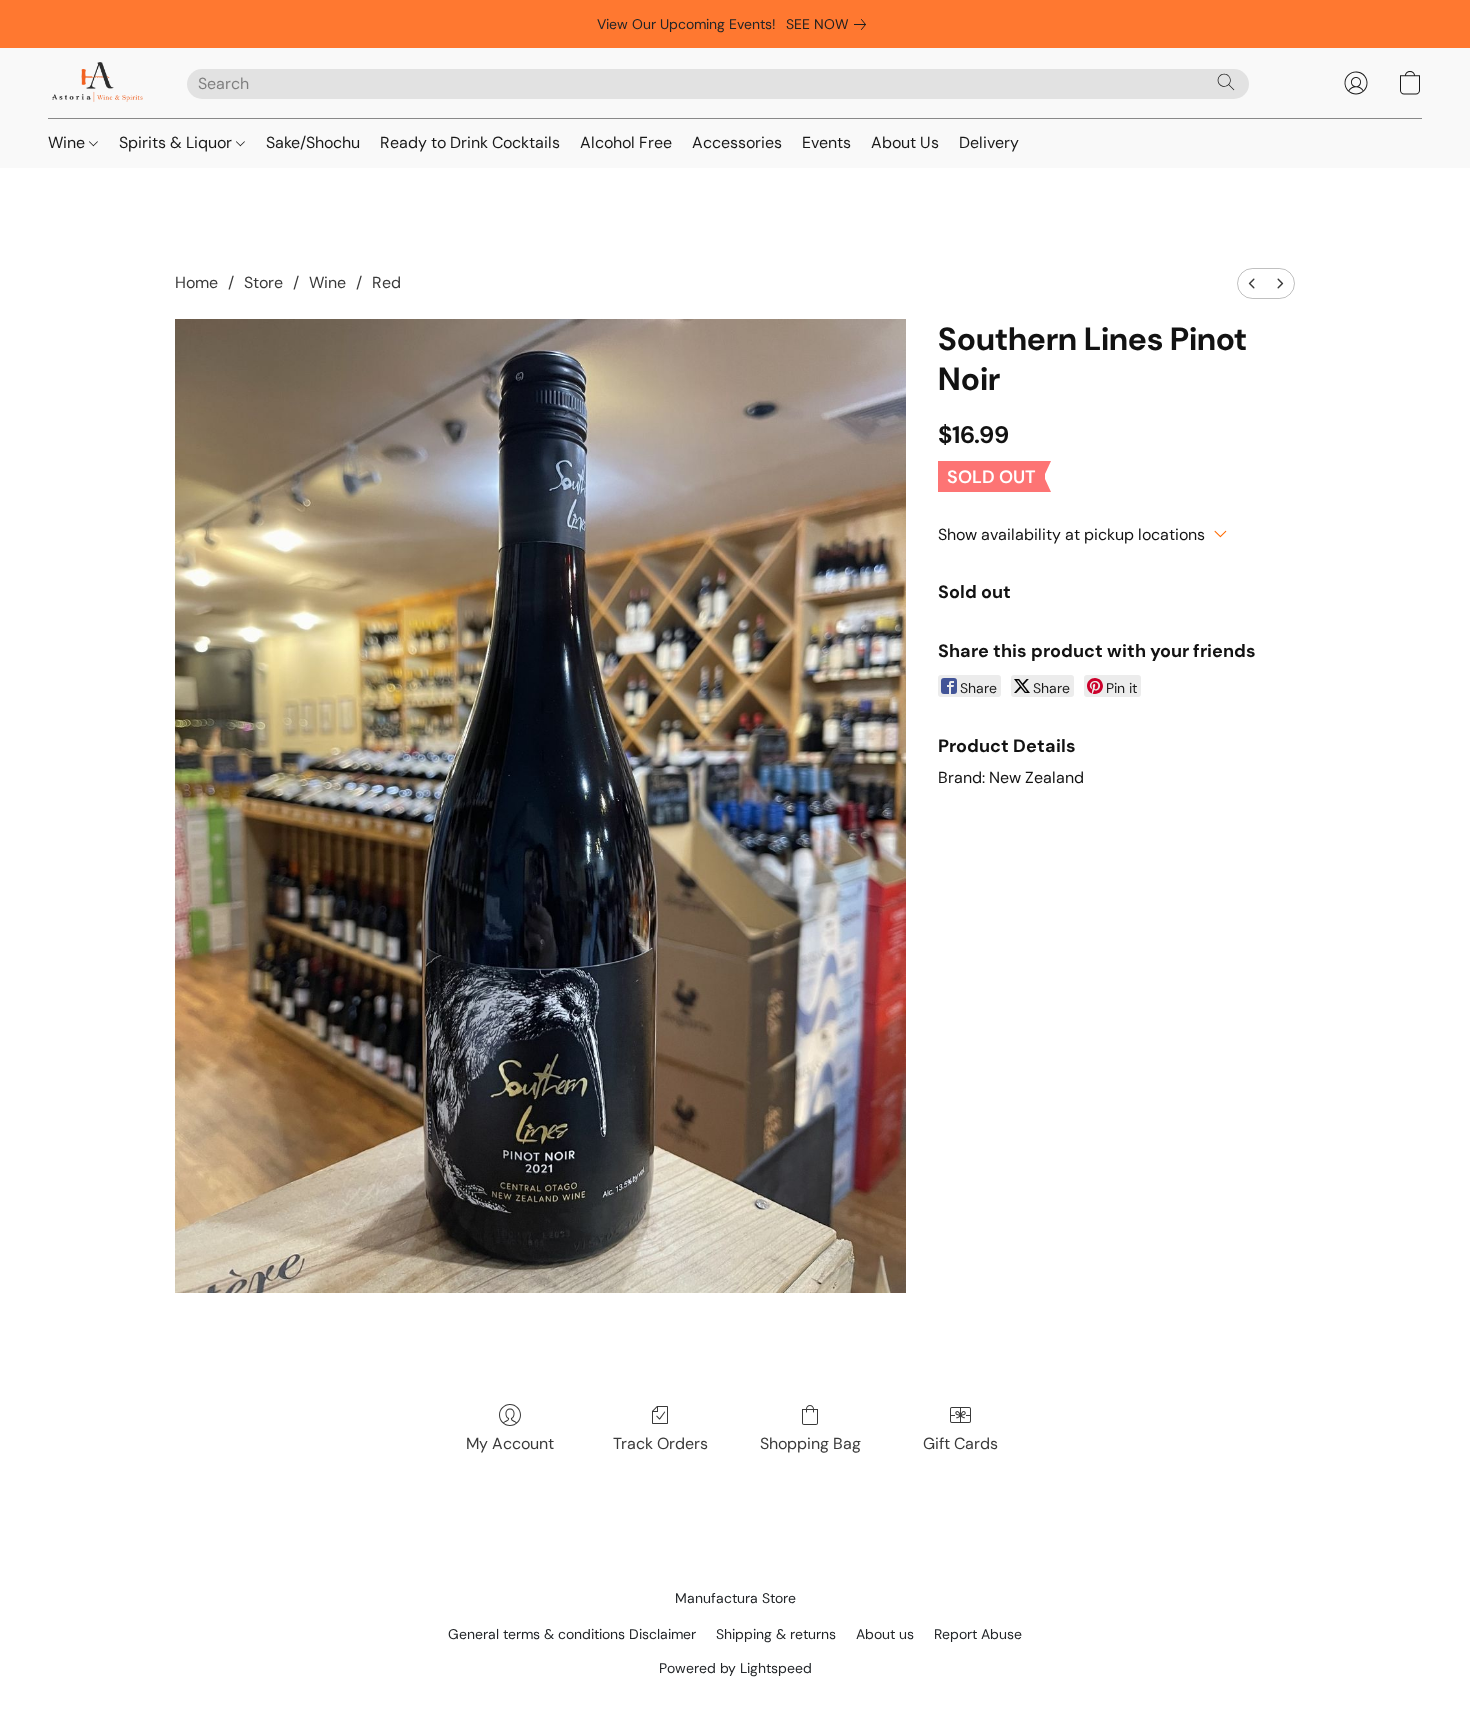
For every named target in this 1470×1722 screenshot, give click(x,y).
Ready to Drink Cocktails (470, 142)
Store (263, 282)
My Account (510, 1443)
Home (196, 282)
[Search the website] (1226, 82)
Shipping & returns (776, 1634)
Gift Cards (960, 1443)
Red (386, 282)
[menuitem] (1252, 283)
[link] (830, 24)
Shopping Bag (810, 1443)
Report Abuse (978, 1634)
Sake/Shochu (313, 142)
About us (885, 1634)
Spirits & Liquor (177, 142)
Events (826, 142)
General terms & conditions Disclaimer (572, 1634)
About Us (905, 142)
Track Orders (660, 1443)
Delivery (989, 142)
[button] (97, 83)
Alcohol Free (626, 142)
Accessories (737, 142)
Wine (68, 142)
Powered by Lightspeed (735, 1668)
